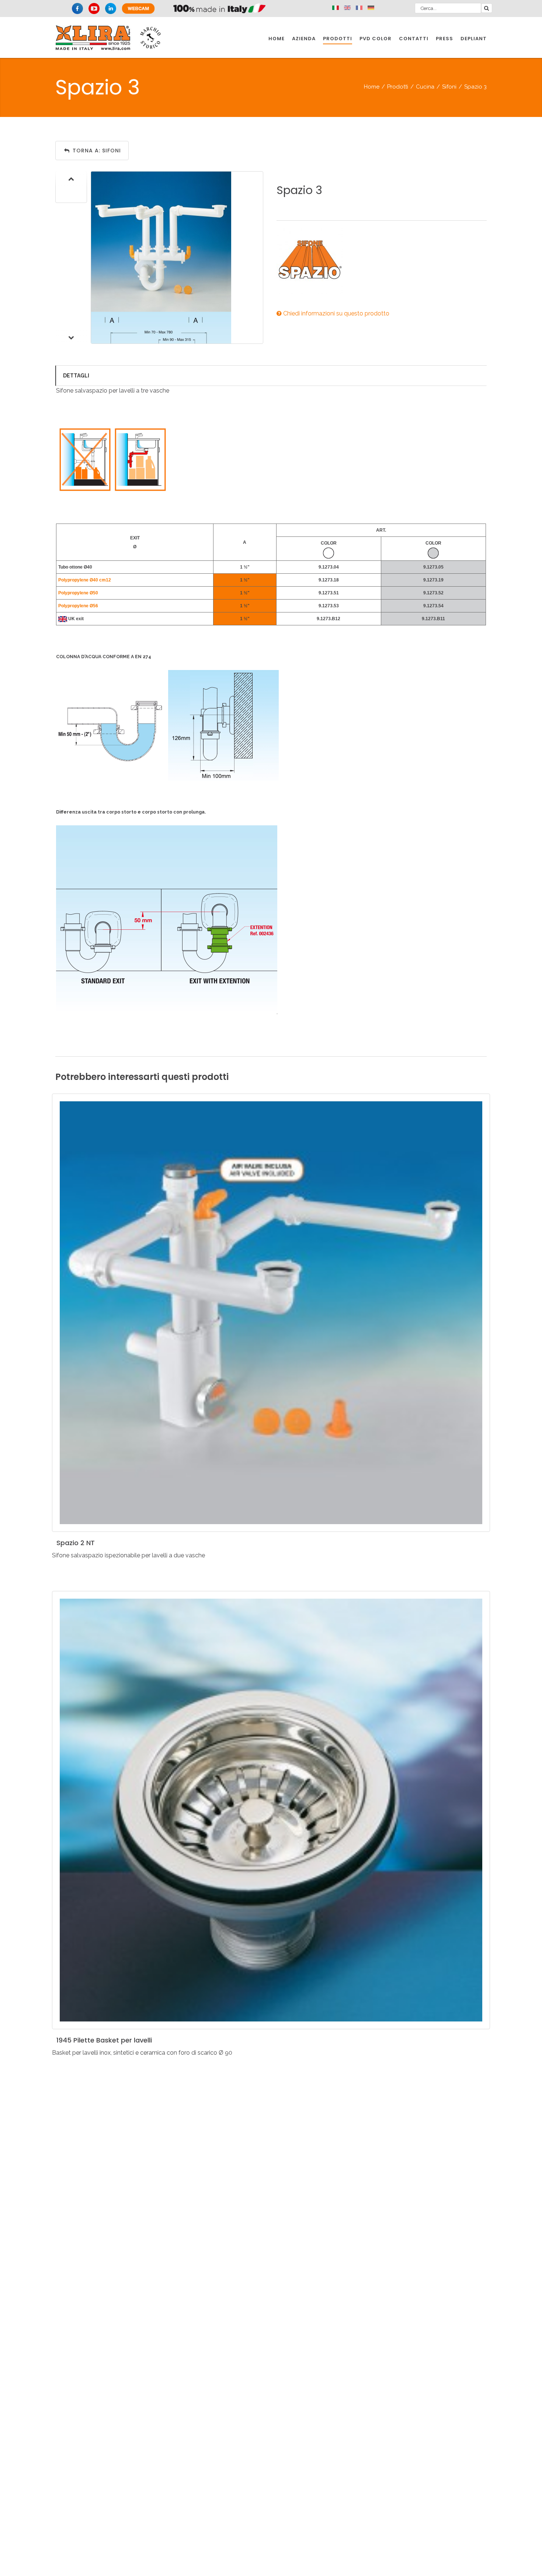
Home (372, 87)
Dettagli (76, 376)
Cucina (425, 87)
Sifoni (449, 87)
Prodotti (398, 87)
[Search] (487, 8)
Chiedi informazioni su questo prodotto (336, 313)
